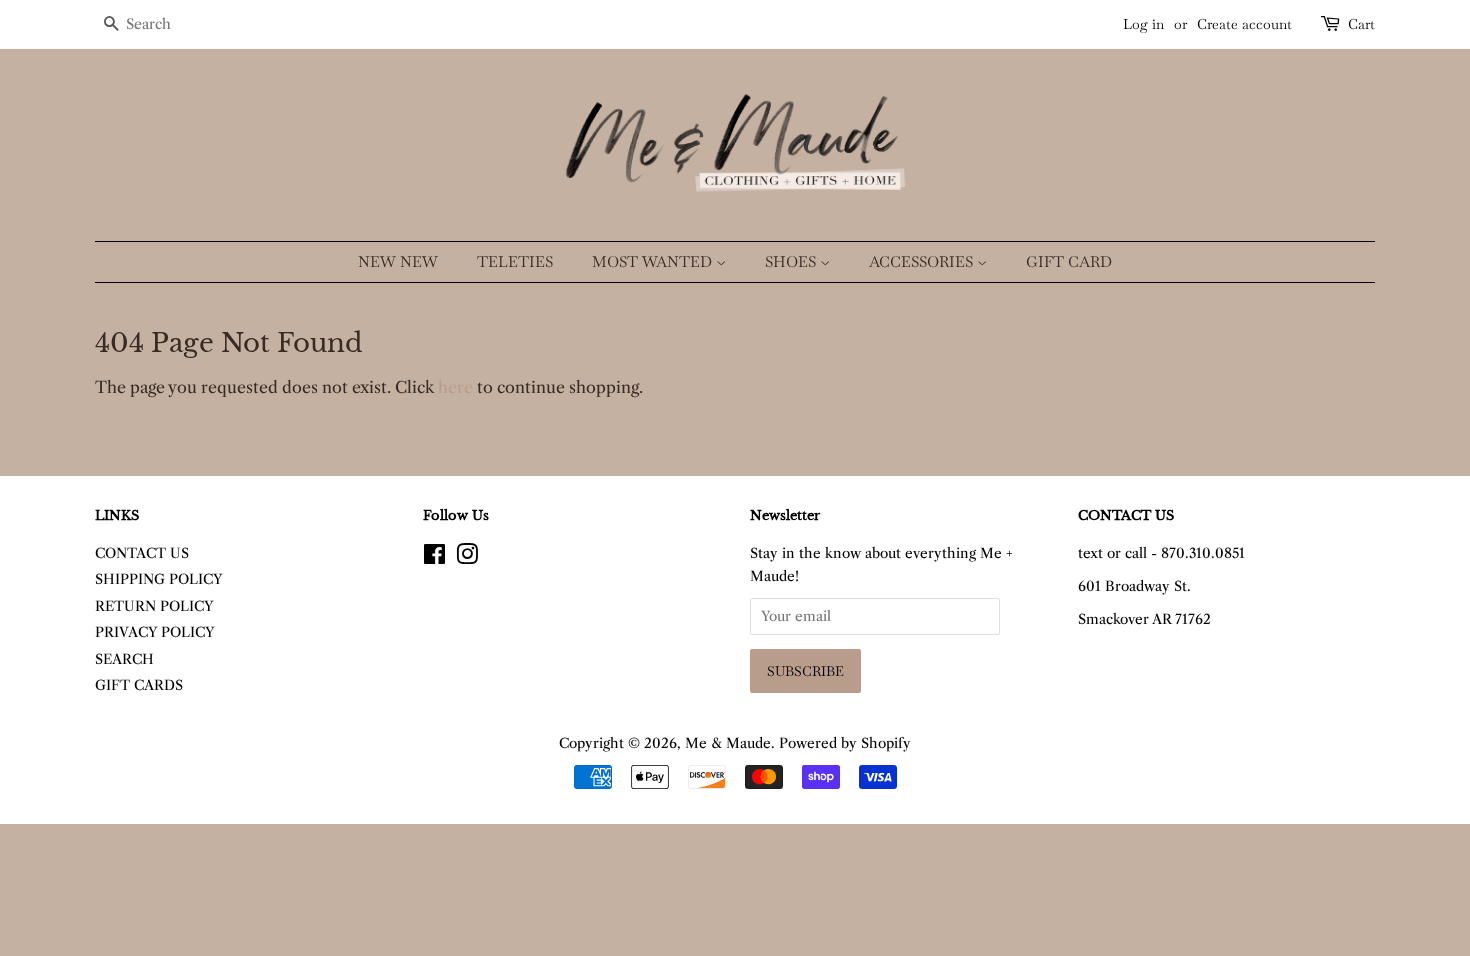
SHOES (792, 261)
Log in (1143, 24)
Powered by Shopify (845, 743)
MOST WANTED (654, 261)
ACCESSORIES (923, 261)
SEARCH (124, 659)
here (455, 387)
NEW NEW (398, 261)
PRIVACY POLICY (155, 632)
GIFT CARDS (139, 685)
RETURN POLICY (154, 606)
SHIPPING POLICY (159, 579)
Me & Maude (728, 743)
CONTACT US (142, 553)
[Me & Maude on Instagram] (467, 558)
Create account (1244, 24)
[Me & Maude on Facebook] (434, 558)
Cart (1361, 24)
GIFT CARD (1069, 261)
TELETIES (515, 261)
